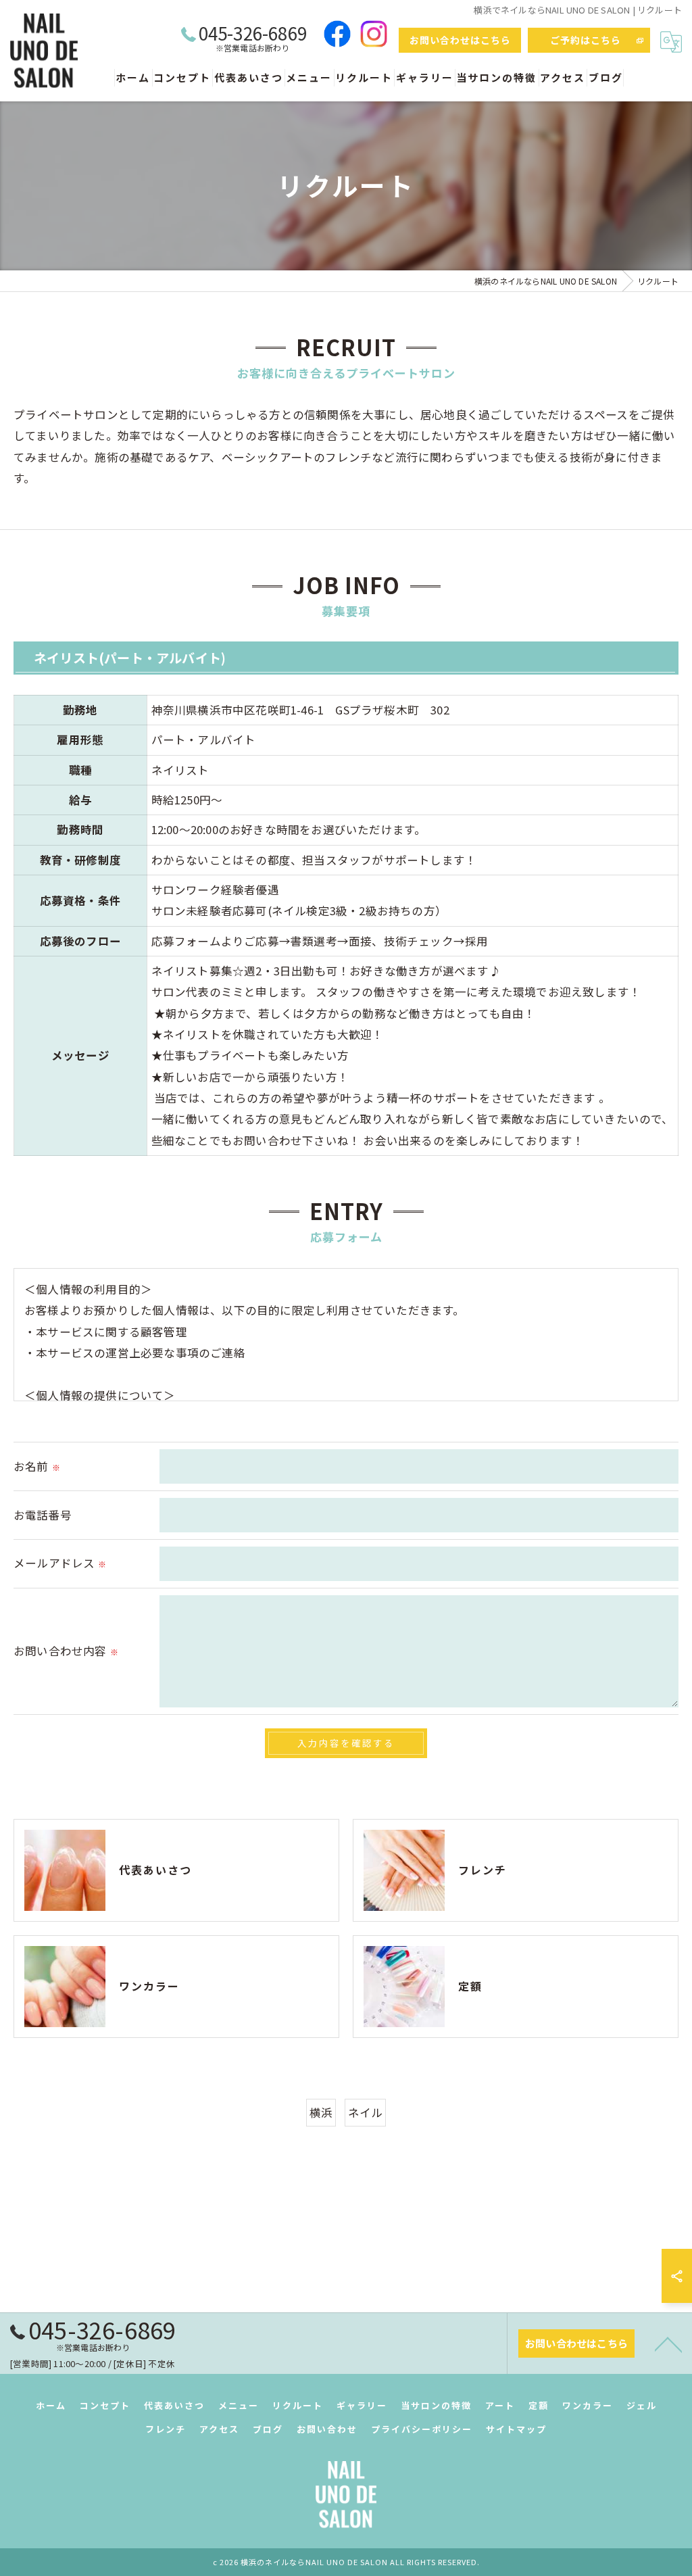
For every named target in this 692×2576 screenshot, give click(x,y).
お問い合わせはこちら (460, 40)
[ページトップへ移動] (668, 2343)
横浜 (321, 2112)
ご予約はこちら (586, 40)
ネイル (366, 2112)
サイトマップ (516, 2429)
